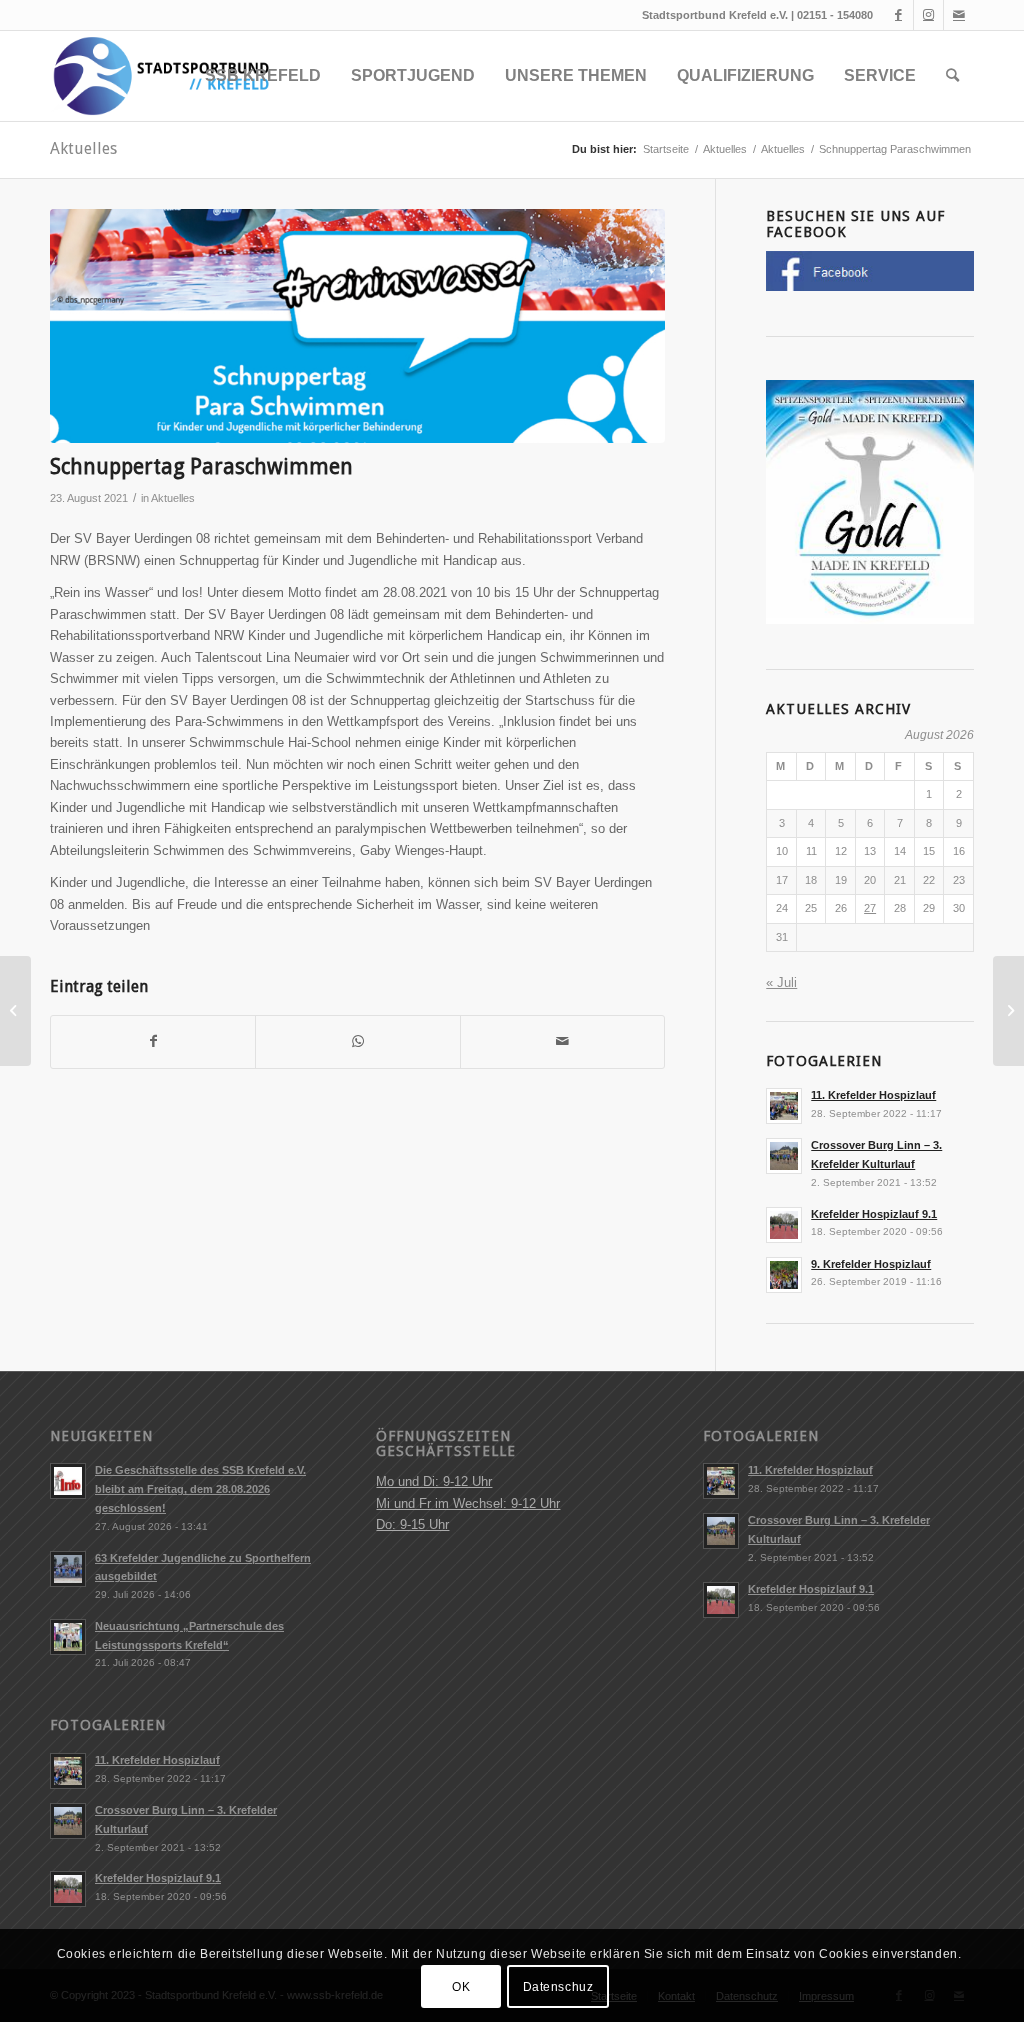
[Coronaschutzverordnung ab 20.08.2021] (1008, 1011)
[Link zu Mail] (959, 15)
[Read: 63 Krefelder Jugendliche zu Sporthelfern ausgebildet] (68, 1569)
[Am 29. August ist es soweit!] (15, 1011)
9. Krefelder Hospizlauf (871, 1264)
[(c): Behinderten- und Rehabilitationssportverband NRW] (357, 326)
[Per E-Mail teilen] (562, 1041)
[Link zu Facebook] (898, 15)
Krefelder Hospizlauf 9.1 (874, 1214)
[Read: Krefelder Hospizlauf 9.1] (784, 1225)
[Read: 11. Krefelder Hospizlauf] (784, 1106)
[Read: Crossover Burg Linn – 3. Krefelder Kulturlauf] (784, 1156)
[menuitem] (263, 76)
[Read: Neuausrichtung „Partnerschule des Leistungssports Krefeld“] (68, 1637)
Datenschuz (558, 1987)
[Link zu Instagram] (928, 15)
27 (870, 908)
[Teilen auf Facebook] (153, 1041)
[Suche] (952, 76)
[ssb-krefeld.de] (160, 76)
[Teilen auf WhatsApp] (357, 1041)
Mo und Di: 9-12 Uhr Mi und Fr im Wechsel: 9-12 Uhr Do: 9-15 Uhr (468, 1503)
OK (461, 1987)
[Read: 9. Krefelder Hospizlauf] (784, 1275)
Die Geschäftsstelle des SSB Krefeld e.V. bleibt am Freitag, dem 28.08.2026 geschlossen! (200, 1489)
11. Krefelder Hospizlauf (873, 1095)
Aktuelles (83, 148)
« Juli (781, 982)
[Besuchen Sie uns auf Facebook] (870, 286)
